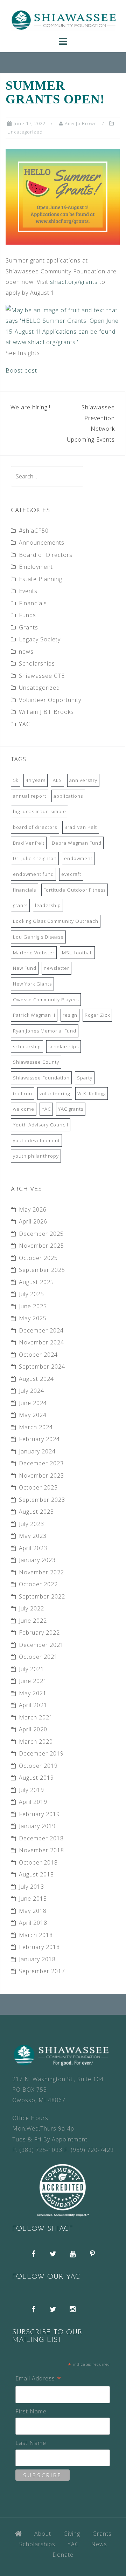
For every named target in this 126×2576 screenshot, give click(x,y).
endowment (78, 858)
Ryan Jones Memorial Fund (45, 1031)
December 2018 (41, 1838)
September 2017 (42, 1971)
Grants (29, 627)
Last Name (31, 2443)
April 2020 (33, 1729)
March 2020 (36, 1742)
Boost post (21, 370)
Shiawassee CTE (42, 676)
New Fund (25, 968)
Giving (72, 2534)
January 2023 (37, 1560)
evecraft (71, 874)
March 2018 (36, 1935)
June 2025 (33, 1306)
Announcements (42, 543)
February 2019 (39, 1814)
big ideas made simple (40, 811)
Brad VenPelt (29, 843)
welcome (24, 1109)
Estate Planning (41, 579)
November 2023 (41, 1476)
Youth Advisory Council (41, 1125)
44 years (36, 780)
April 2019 (33, 1802)
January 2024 (37, 1451)
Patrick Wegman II (34, 1015)
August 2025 (36, 1282)
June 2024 (33, 1403)
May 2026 (33, 1209)
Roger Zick (97, 1015)
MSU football (77, 953)
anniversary (83, 780)
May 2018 (33, 1911)
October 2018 (38, 1862)
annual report (30, 796)
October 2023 (38, 1487)
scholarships (64, 1047)
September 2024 (42, 1367)
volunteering (55, 1093)
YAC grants (71, 1109)
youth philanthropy (36, 1156)
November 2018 (41, 1850)
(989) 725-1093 (41, 2150)
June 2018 (33, 1899)
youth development (36, 1140)
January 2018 (37, 1959)
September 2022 (42, 1596)
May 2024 (33, 1415)
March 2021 (36, 1717)
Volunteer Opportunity (50, 700)
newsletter (57, 968)
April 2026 (33, 1221)
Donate (63, 2555)
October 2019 (38, 1766)
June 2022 (33, 1621)
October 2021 (38, 1657)
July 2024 (31, 1391)
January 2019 (37, 1826)
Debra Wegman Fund (77, 843)
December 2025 (41, 1234)
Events (28, 591)
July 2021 (31, 1669)
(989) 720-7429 (92, 2150)
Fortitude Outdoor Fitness (75, 890)
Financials (33, 603)
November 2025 (41, 1246)
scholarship (27, 1047)
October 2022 (38, 1584)
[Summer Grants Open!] (63, 196)
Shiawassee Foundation (41, 1078)
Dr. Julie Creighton (35, 858)
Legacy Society (40, 639)
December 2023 (41, 1463)
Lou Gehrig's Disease (38, 937)
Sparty (85, 1078)
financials (24, 890)
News (99, 2544)
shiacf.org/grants (74, 282)
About (43, 2534)
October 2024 (38, 1355)
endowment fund (33, 874)
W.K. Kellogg (92, 1093)
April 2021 (33, 1705)
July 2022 (31, 1608)
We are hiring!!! (31, 407)
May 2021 (33, 1693)
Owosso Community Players (46, 1000)
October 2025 (38, 1258)
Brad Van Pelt (81, 827)
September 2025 (42, 1270)
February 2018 (39, 1947)
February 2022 (39, 1633)
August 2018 (36, 1874)
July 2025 (31, 1294)
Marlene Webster (34, 953)
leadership (48, 905)
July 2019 (31, 1790)
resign (70, 1015)
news (26, 652)
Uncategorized (25, 132)
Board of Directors (46, 555)
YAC (24, 724)
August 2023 (36, 1512)
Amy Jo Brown (81, 123)
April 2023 (33, 1548)
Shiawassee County (36, 1062)
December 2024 (41, 1330)
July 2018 (31, 1887)
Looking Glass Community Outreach (56, 921)
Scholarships (37, 663)
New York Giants (32, 984)
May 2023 (33, 1536)
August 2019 (36, 1778)
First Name (31, 2411)
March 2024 (36, 1427)
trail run (23, 1093)
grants (20, 905)
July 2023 (31, 1524)
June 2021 (33, 1681)
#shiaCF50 (34, 531)
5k (16, 780)
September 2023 (42, 1500)
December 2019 (41, 1753)
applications (68, 796)
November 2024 (41, 1342)
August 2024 (36, 1379)
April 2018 (33, 1923)
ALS (57, 780)
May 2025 (33, 1318)
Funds (27, 615)
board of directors (35, 827)
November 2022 (41, 1572)
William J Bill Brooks (46, 712)
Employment (36, 567)
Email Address (38, 2379)
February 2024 (39, 1439)
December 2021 (41, 1645)
